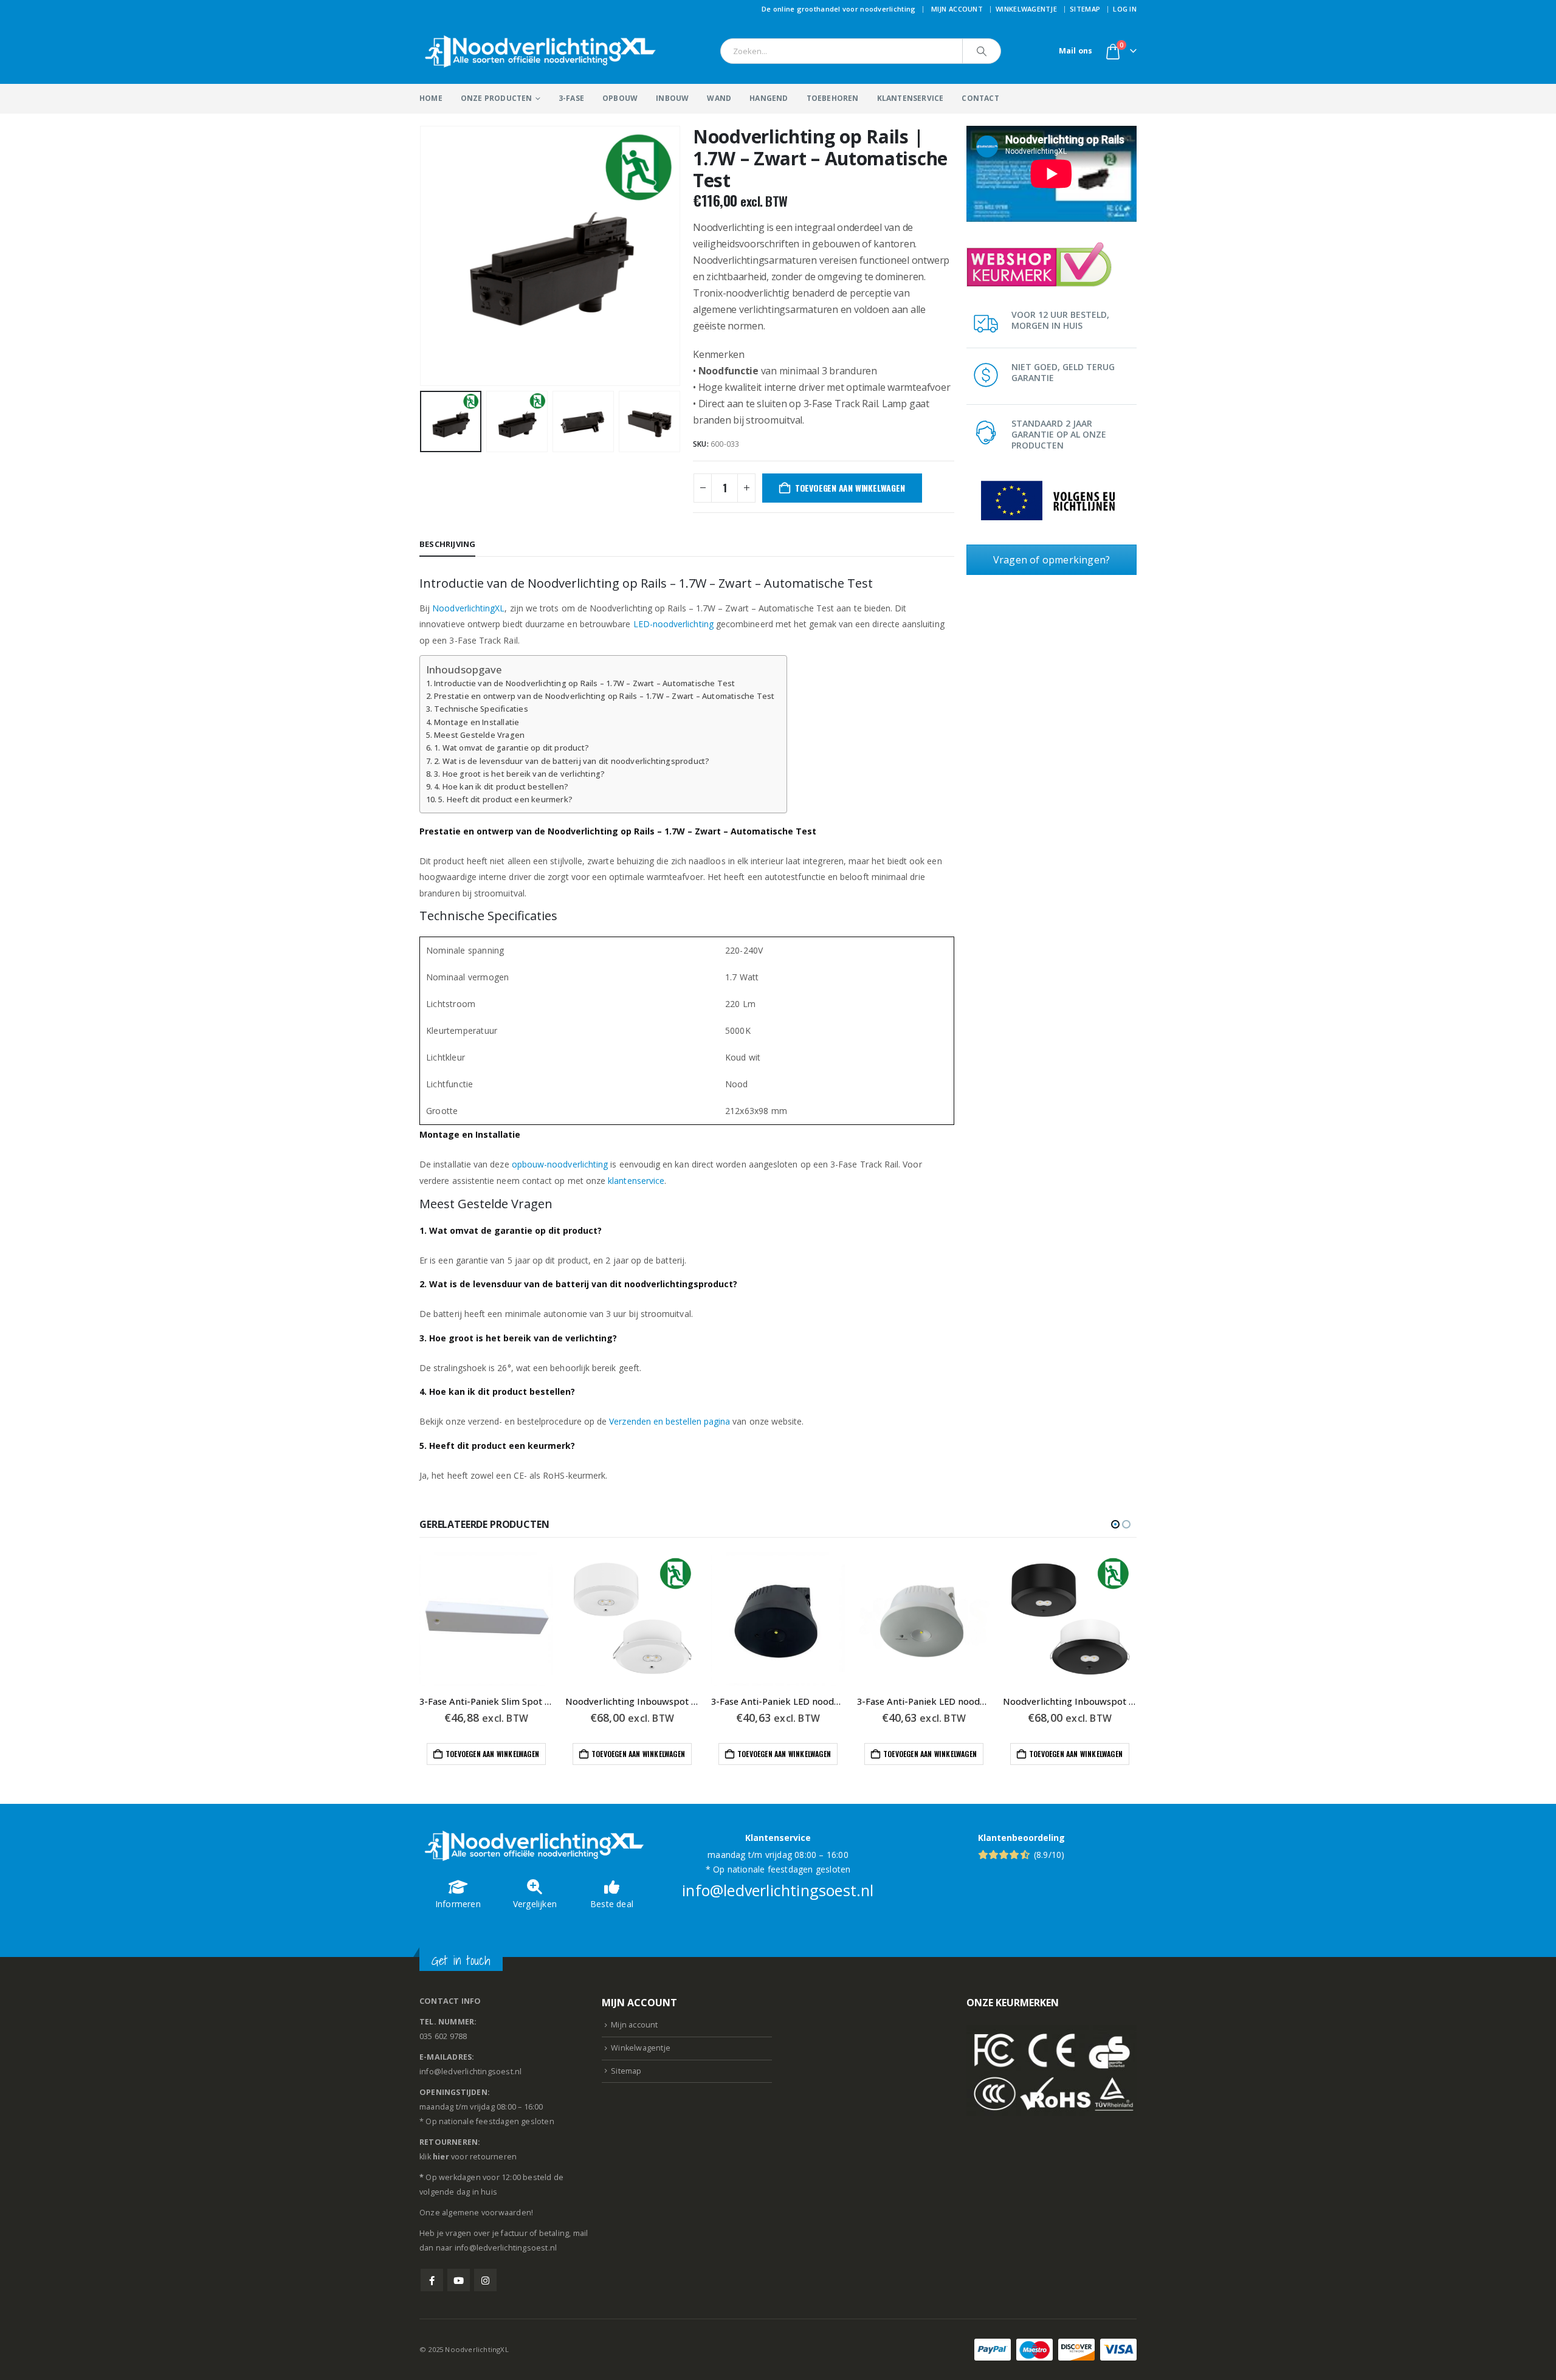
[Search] (982, 51)
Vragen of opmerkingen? (1052, 560)
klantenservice (636, 1181)
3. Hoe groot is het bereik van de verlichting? (519, 774)
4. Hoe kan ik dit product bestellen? (501, 787)
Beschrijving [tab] (447, 544)
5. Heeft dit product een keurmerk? (505, 800)
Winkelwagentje (1026, 9)
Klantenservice (911, 98)
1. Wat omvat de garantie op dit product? (511, 748)
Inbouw (672, 98)
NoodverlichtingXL (468, 608)
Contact (980, 98)
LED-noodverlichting (673, 624)
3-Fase (571, 98)
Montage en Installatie (477, 722)
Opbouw (620, 98)
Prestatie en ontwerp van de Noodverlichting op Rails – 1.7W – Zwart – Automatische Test (604, 696)
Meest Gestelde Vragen (479, 735)
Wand (719, 98)
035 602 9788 (443, 2036)
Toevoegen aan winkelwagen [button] (492, 1754)
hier (441, 2157)
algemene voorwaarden (487, 2213)
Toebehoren (833, 98)
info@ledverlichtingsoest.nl (778, 1890)
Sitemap (1085, 9)
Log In (1125, 9)
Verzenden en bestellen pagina (670, 1421)
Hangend (769, 98)
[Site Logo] (541, 51)
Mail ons (1076, 51)
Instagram (485, 2280)
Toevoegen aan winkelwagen (850, 488)
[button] (422, 256)
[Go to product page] (486, 1619)
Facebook (432, 2280)
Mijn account (957, 9)
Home (431, 98)
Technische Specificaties (481, 709)
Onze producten (497, 98)
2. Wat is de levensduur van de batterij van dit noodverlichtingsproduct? (572, 761)
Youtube (459, 2280)
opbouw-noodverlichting (560, 1164)
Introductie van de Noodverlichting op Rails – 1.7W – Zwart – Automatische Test (585, 683)
